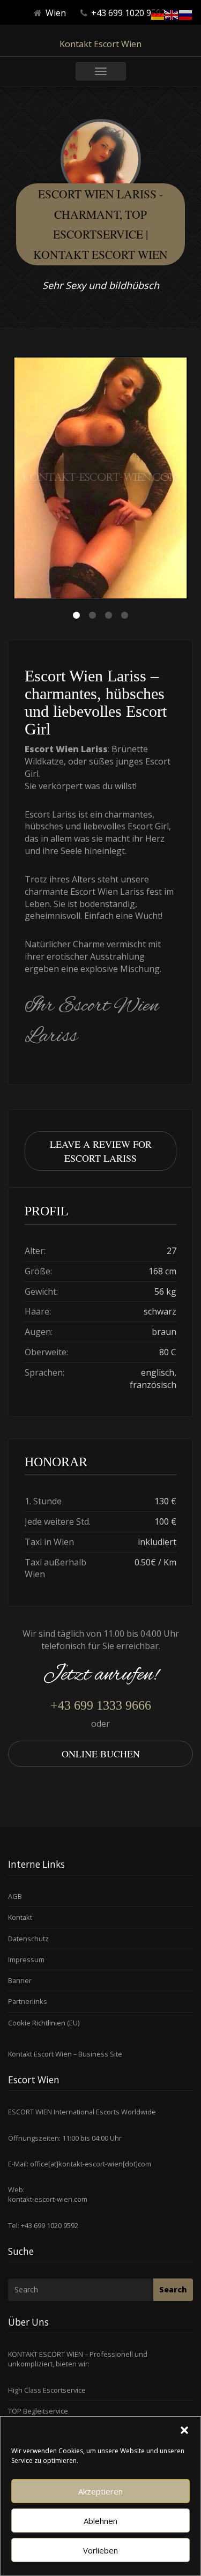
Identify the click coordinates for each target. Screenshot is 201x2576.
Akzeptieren (100, 2491)
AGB (15, 1896)
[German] (158, 14)
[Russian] (186, 14)
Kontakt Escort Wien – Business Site (65, 2054)
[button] (184, 2430)
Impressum (26, 1959)
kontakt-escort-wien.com (48, 2199)
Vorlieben (100, 2550)
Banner (20, 1980)
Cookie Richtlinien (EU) (44, 2023)
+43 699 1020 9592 (49, 2225)
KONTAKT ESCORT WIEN (46, 2354)
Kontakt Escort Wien (100, 44)
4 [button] (125, 615)
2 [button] (93, 615)
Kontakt (20, 1917)
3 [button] (109, 615)
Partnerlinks (28, 2001)
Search (173, 2289)
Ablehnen (100, 2521)
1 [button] (77, 615)
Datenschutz (28, 1939)
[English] (172, 14)
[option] (100, 479)
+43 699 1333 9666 (101, 1705)
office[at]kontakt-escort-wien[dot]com (91, 2164)
